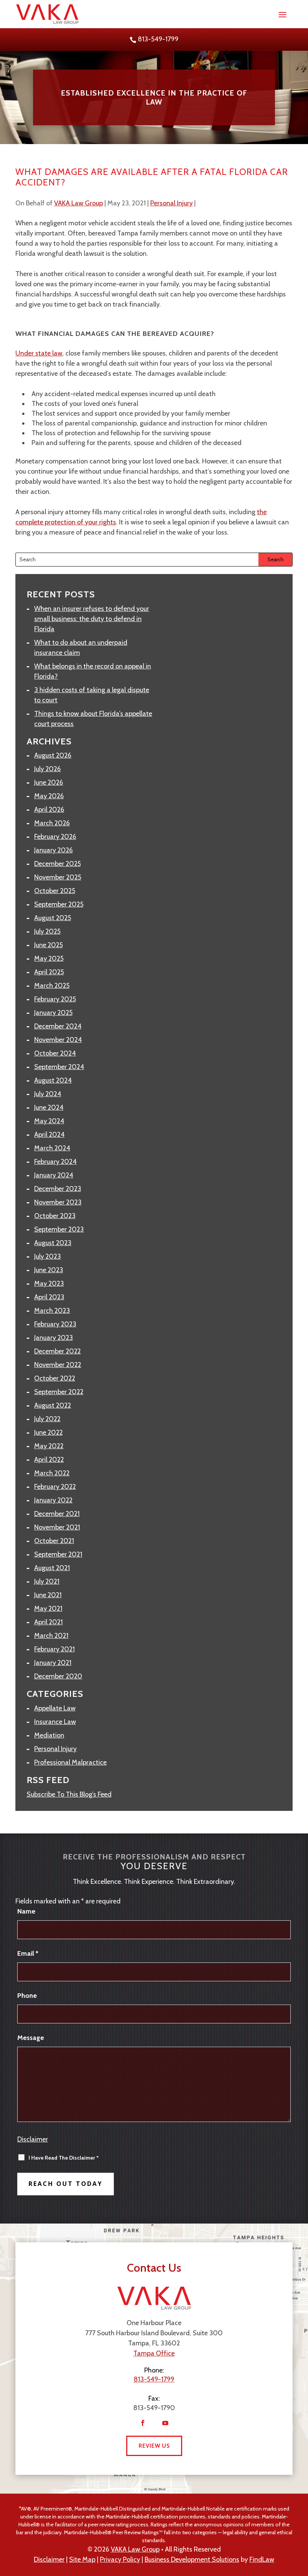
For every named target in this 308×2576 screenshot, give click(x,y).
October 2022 (55, 1378)
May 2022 (49, 1446)
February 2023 (55, 1324)
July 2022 (47, 1419)
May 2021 (48, 1608)
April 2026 (49, 810)
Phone (27, 1996)
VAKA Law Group (79, 203)
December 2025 (57, 864)
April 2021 (48, 1622)
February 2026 (55, 837)
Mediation (49, 1735)
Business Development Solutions (192, 2559)
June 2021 (48, 1595)
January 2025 (53, 1013)
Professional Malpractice (70, 1762)
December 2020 (58, 1676)
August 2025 (53, 918)
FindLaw (262, 2559)
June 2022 (48, 1432)
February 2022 (55, 1487)
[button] (282, 14)
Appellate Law (55, 1708)
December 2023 (58, 1189)
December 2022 (57, 1351)
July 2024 (48, 1094)
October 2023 (55, 1216)
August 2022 (53, 1405)
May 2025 (49, 958)
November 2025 (58, 877)
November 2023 (58, 1202)
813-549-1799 (158, 39)
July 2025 (47, 931)
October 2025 (55, 891)
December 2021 (57, 1514)
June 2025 (48, 945)
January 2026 (54, 850)
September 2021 (58, 1554)
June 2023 (49, 1270)
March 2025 (52, 986)
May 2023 (49, 1283)
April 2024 (49, 1135)
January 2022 (53, 1500)
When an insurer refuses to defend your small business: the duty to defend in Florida (92, 619)
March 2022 (52, 1473)
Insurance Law (55, 1722)
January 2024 (54, 1175)
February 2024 (55, 1162)
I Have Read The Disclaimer (64, 2158)
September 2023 (59, 1229)
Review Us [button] (154, 2446)
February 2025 (55, 999)
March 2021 (51, 1636)
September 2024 (59, 1067)
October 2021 (54, 1541)
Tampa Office (154, 2353)
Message (31, 2038)
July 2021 (47, 1581)
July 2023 (48, 1256)
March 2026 (52, 823)
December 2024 (58, 1026)
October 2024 (55, 1053)
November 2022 (58, 1365)
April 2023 (49, 1297)
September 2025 (59, 904)
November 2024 (58, 1040)
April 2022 (49, 1460)
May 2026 (49, 796)
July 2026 (48, 769)
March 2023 (52, 1311)
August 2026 (53, 755)
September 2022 (59, 1392)
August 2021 (52, 1568)
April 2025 (49, 972)
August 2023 (53, 1243)
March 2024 (52, 1148)
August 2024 (53, 1080)
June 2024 (49, 1107)
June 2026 (49, 782)
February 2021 (54, 1649)
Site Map (82, 2559)
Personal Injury (171, 203)
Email (28, 1953)
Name (26, 1911)
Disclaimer (33, 2139)
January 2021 (53, 1663)
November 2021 (57, 1527)
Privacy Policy (120, 2559)
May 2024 (49, 1121)
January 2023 (54, 1338)
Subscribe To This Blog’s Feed (69, 1794)
